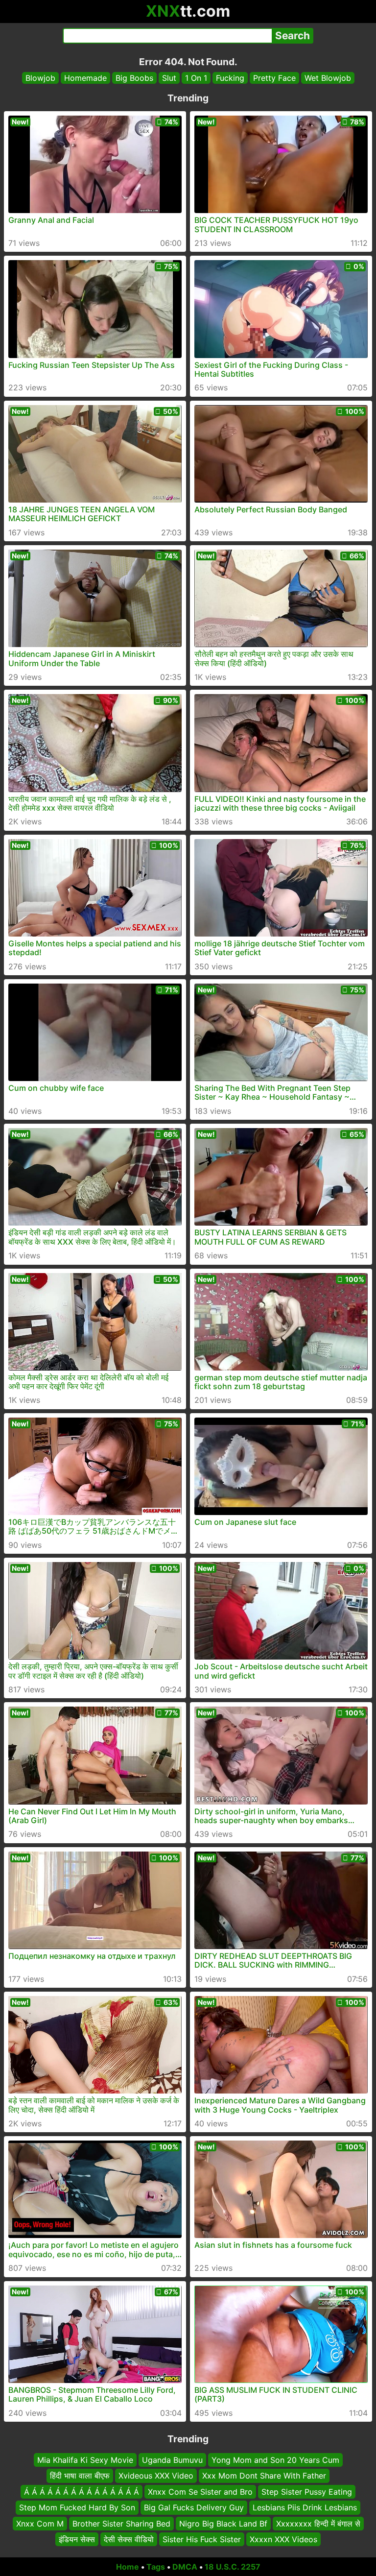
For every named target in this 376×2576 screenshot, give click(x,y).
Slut (169, 78)
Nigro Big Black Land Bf (223, 2523)
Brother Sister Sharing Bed (121, 2523)
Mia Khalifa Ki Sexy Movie (85, 2460)
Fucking (230, 78)
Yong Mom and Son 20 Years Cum (275, 2460)
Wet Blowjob (328, 78)
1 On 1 (196, 78)
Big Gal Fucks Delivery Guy (194, 2507)
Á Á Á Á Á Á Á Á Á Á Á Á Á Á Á (82, 2492)
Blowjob (40, 78)
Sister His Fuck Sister (202, 2539)
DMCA (185, 2567)
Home (128, 2567)
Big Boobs (134, 78)
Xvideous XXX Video (156, 2476)
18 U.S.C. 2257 (233, 2567)
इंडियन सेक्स (77, 2539)
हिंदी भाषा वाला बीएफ (80, 2476)
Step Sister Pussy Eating (307, 2492)
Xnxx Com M (40, 2523)
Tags (156, 2567)
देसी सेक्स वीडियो (129, 2539)
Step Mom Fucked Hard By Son (77, 2507)
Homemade (85, 78)
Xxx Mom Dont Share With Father (264, 2476)
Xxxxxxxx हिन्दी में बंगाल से (318, 2523)
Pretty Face (274, 78)
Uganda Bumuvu (172, 2460)
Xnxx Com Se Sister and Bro (200, 2492)
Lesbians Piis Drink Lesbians (305, 2507)
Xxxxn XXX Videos (283, 2539)
